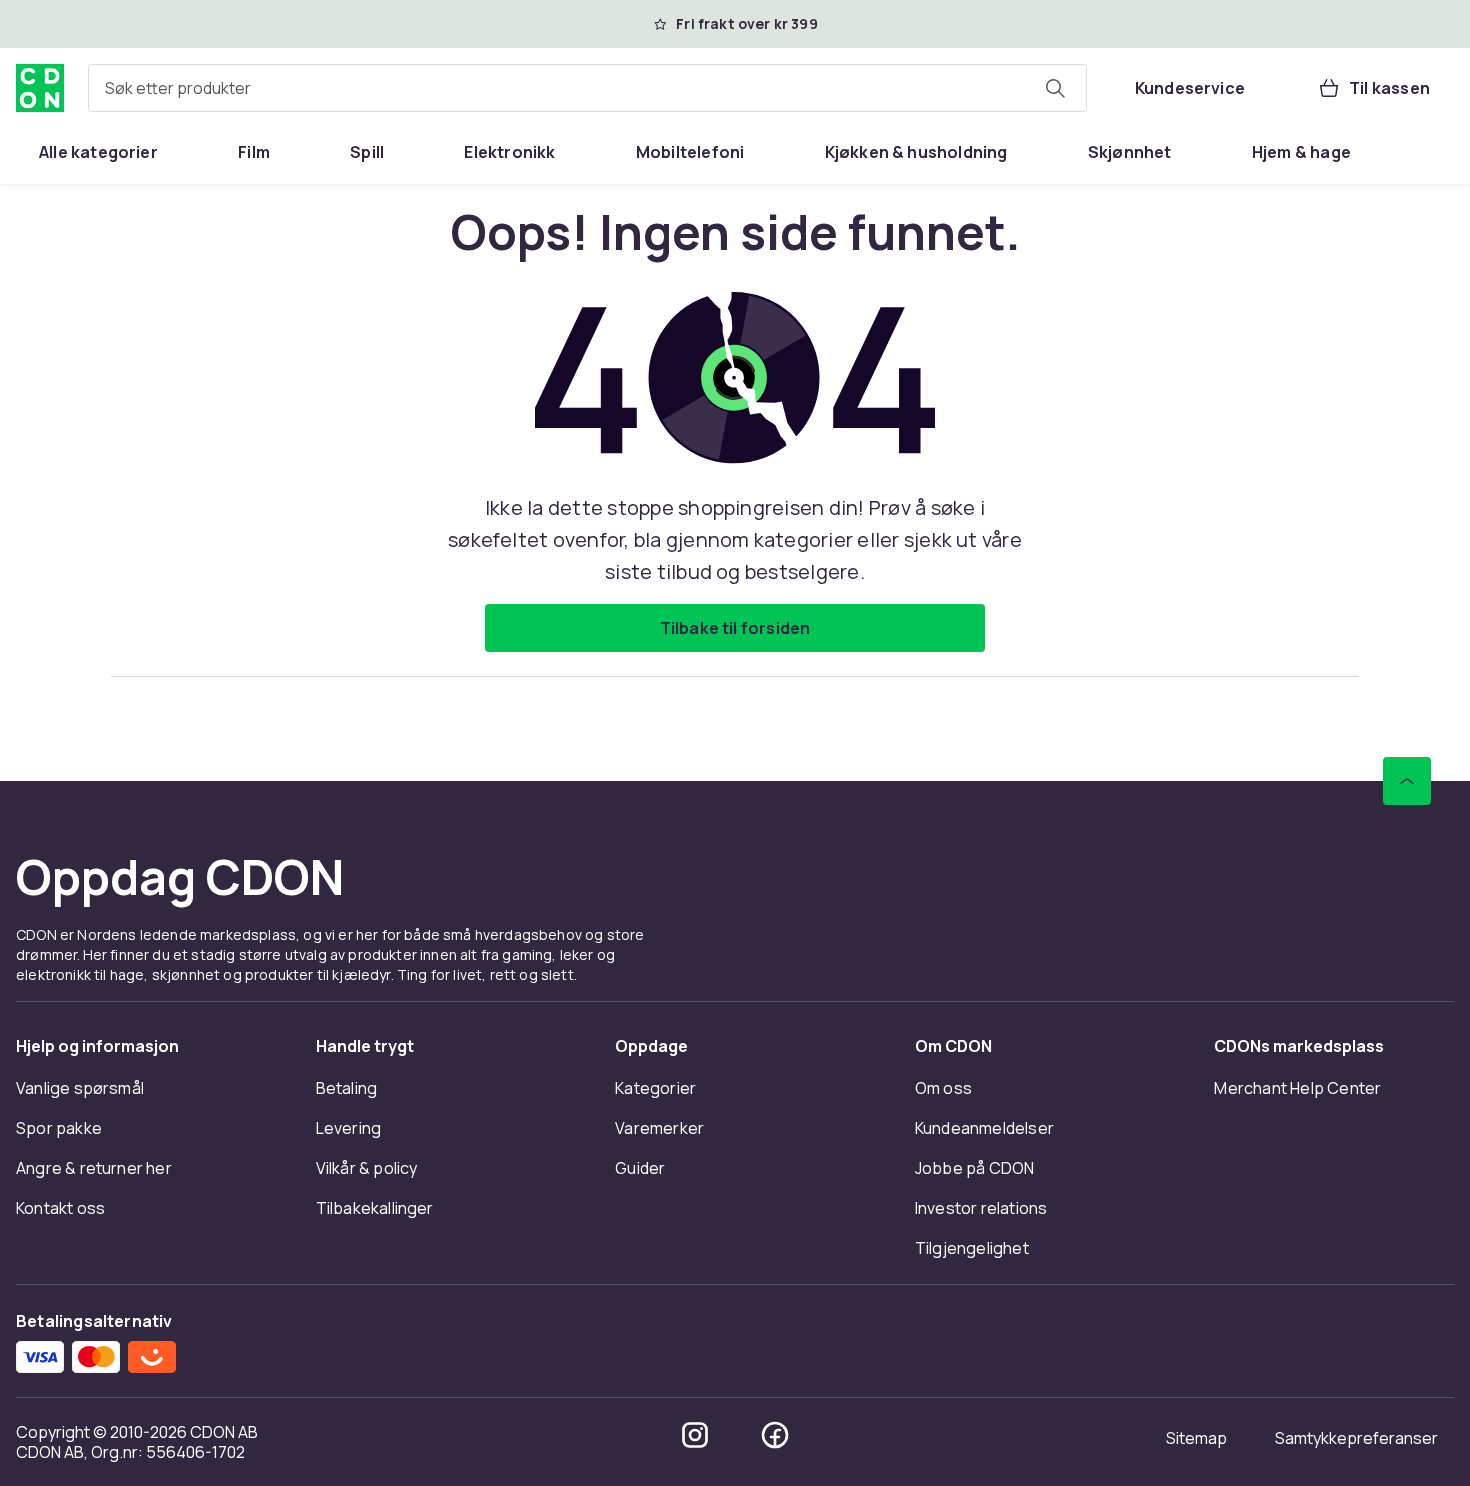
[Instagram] (695, 1435)
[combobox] (587, 88)
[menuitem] (98, 152)
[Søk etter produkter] (1055, 88)
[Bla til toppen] (1407, 781)
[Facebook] (775, 1435)
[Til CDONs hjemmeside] (40, 88)
